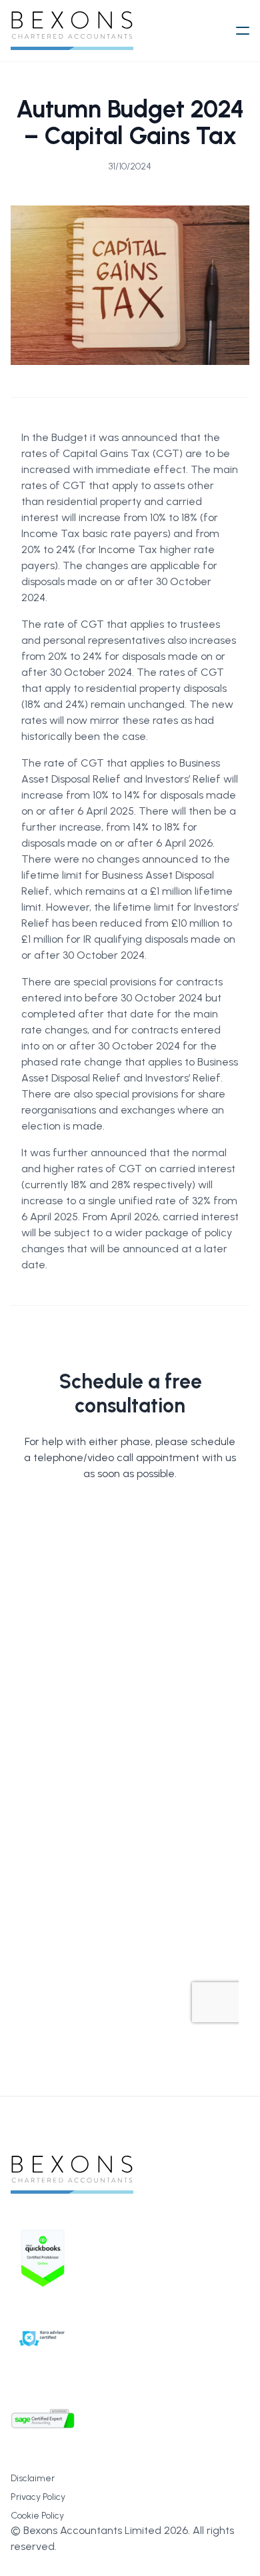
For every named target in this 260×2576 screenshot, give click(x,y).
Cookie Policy (37, 2516)
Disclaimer (33, 2478)
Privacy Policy (38, 2497)
